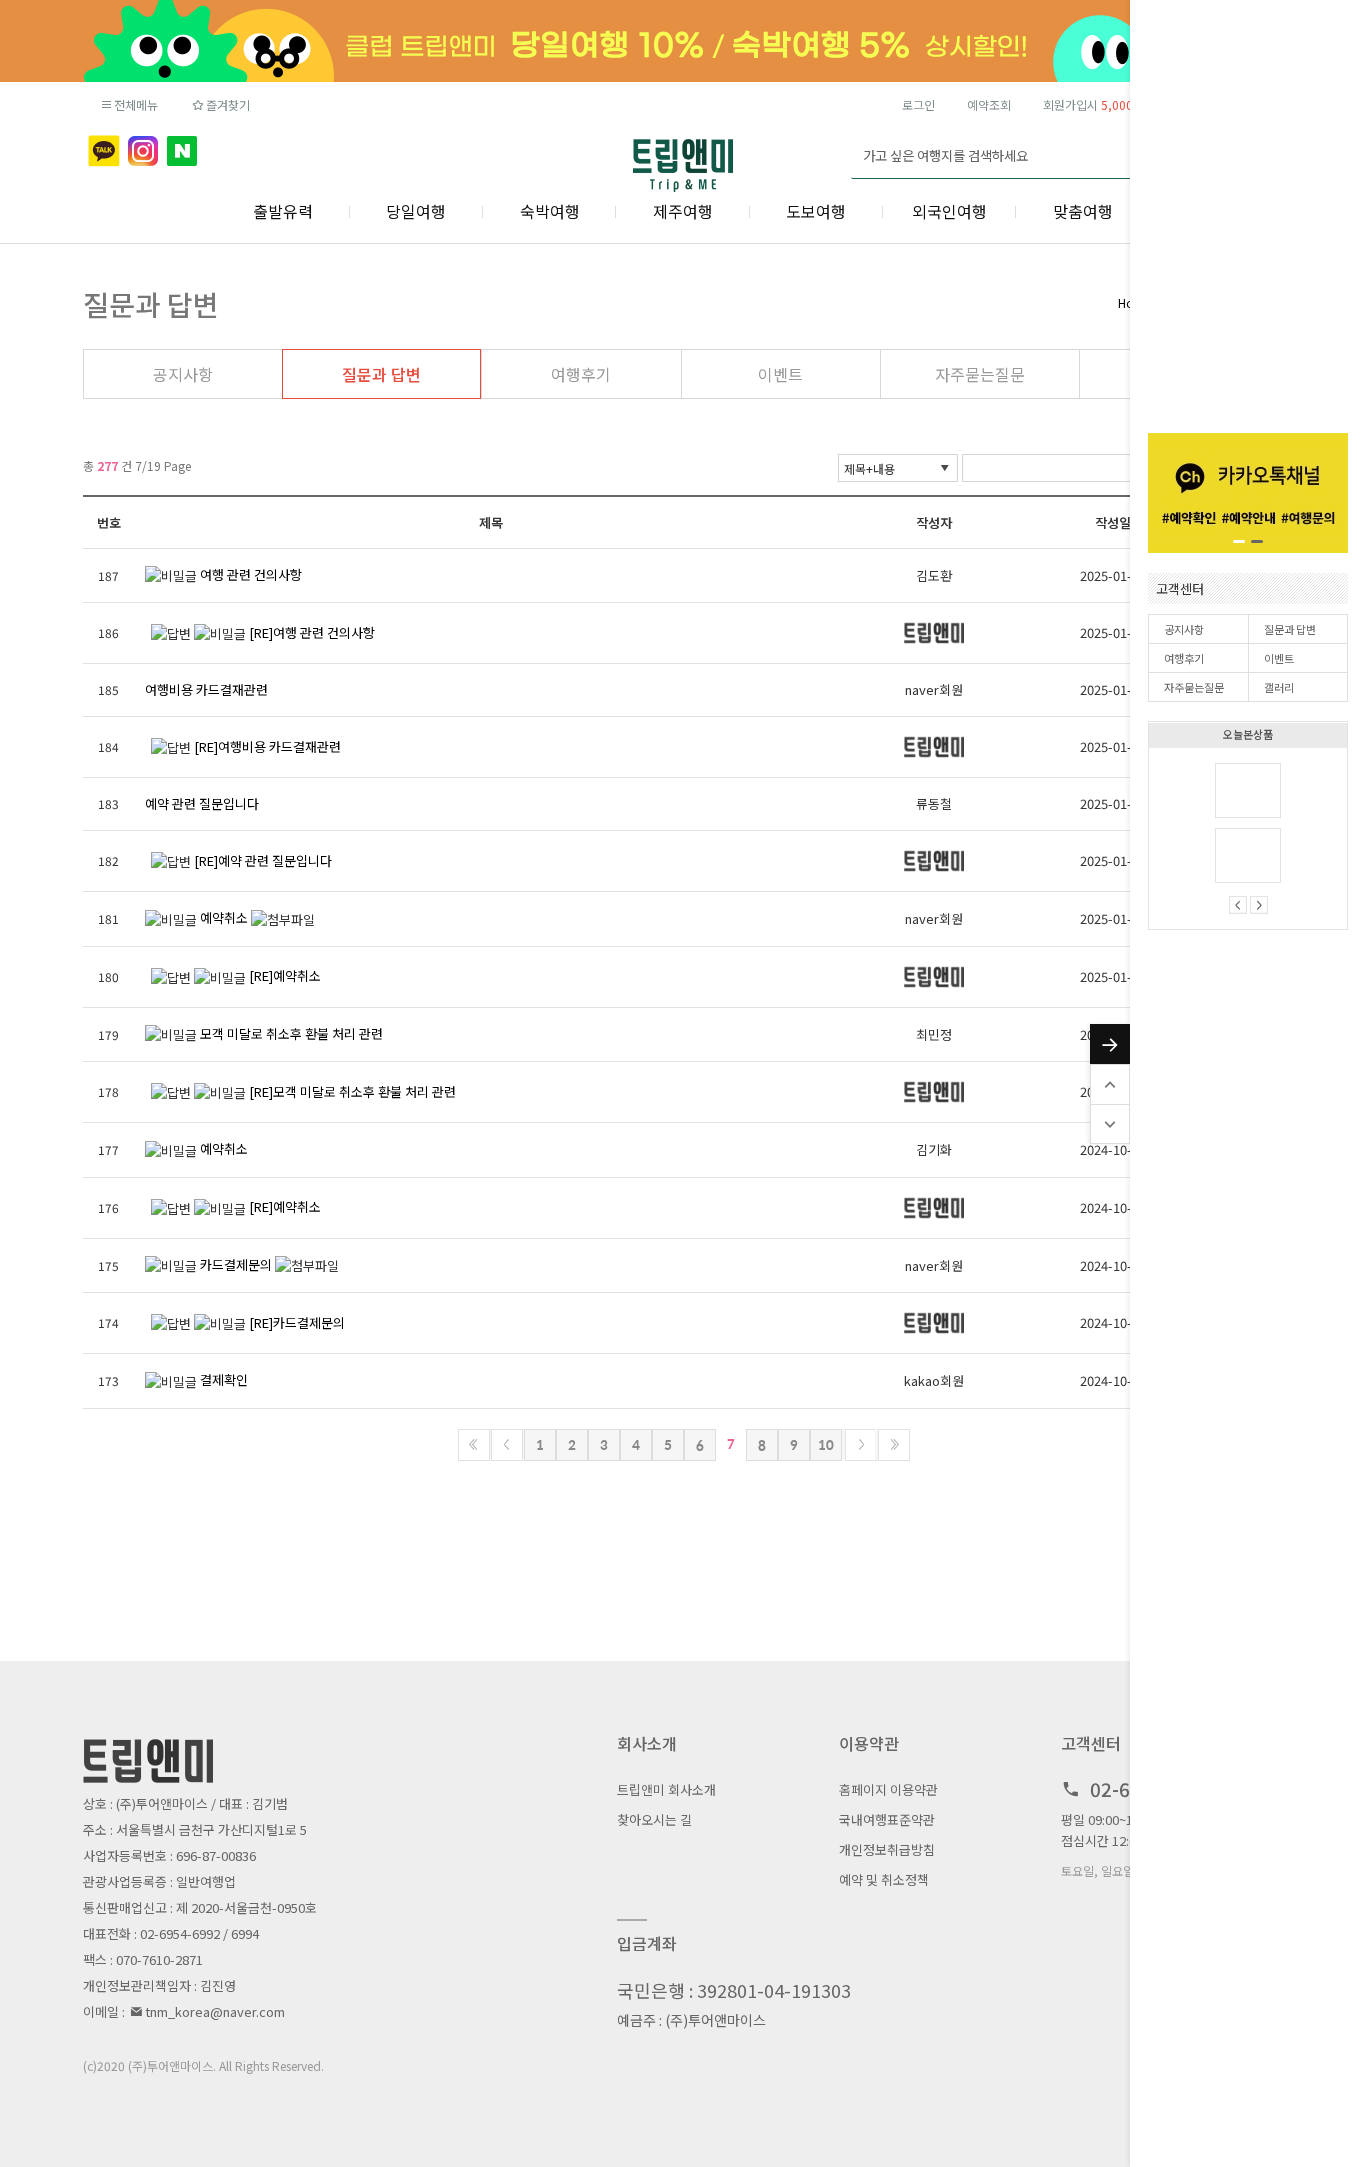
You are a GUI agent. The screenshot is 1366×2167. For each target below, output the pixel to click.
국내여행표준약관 (887, 1819)
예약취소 (224, 917)
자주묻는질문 (1194, 687)
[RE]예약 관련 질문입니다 (263, 860)
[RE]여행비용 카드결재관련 (267, 746)
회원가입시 (1117, 104)
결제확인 (224, 1379)
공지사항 (1184, 629)
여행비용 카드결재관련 (206, 689)
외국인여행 (949, 211)
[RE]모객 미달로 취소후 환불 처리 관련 (352, 1091)
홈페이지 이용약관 (888, 1789)
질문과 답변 (1290, 629)
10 (826, 1444)
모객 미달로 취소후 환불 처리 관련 (291, 1033)
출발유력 (283, 211)
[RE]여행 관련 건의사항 (312, 632)
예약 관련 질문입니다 (202, 803)
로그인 (918, 104)
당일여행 (416, 211)
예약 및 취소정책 (884, 1879)
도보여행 (816, 211)
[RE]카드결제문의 (297, 1322)
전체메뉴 (136, 104)
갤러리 (1279, 687)
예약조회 (989, 104)
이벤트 (1279, 658)
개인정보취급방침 (887, 1849)
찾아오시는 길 (654, 1819)
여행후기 (1184, 658)
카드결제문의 (236, 1264)
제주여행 (683, 211)
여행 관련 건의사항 (251, 574)
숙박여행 (550, 211)
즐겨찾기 (228, 104)
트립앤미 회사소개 (666, 1789)
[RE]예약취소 (285, 975)
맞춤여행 (1083, 211)
